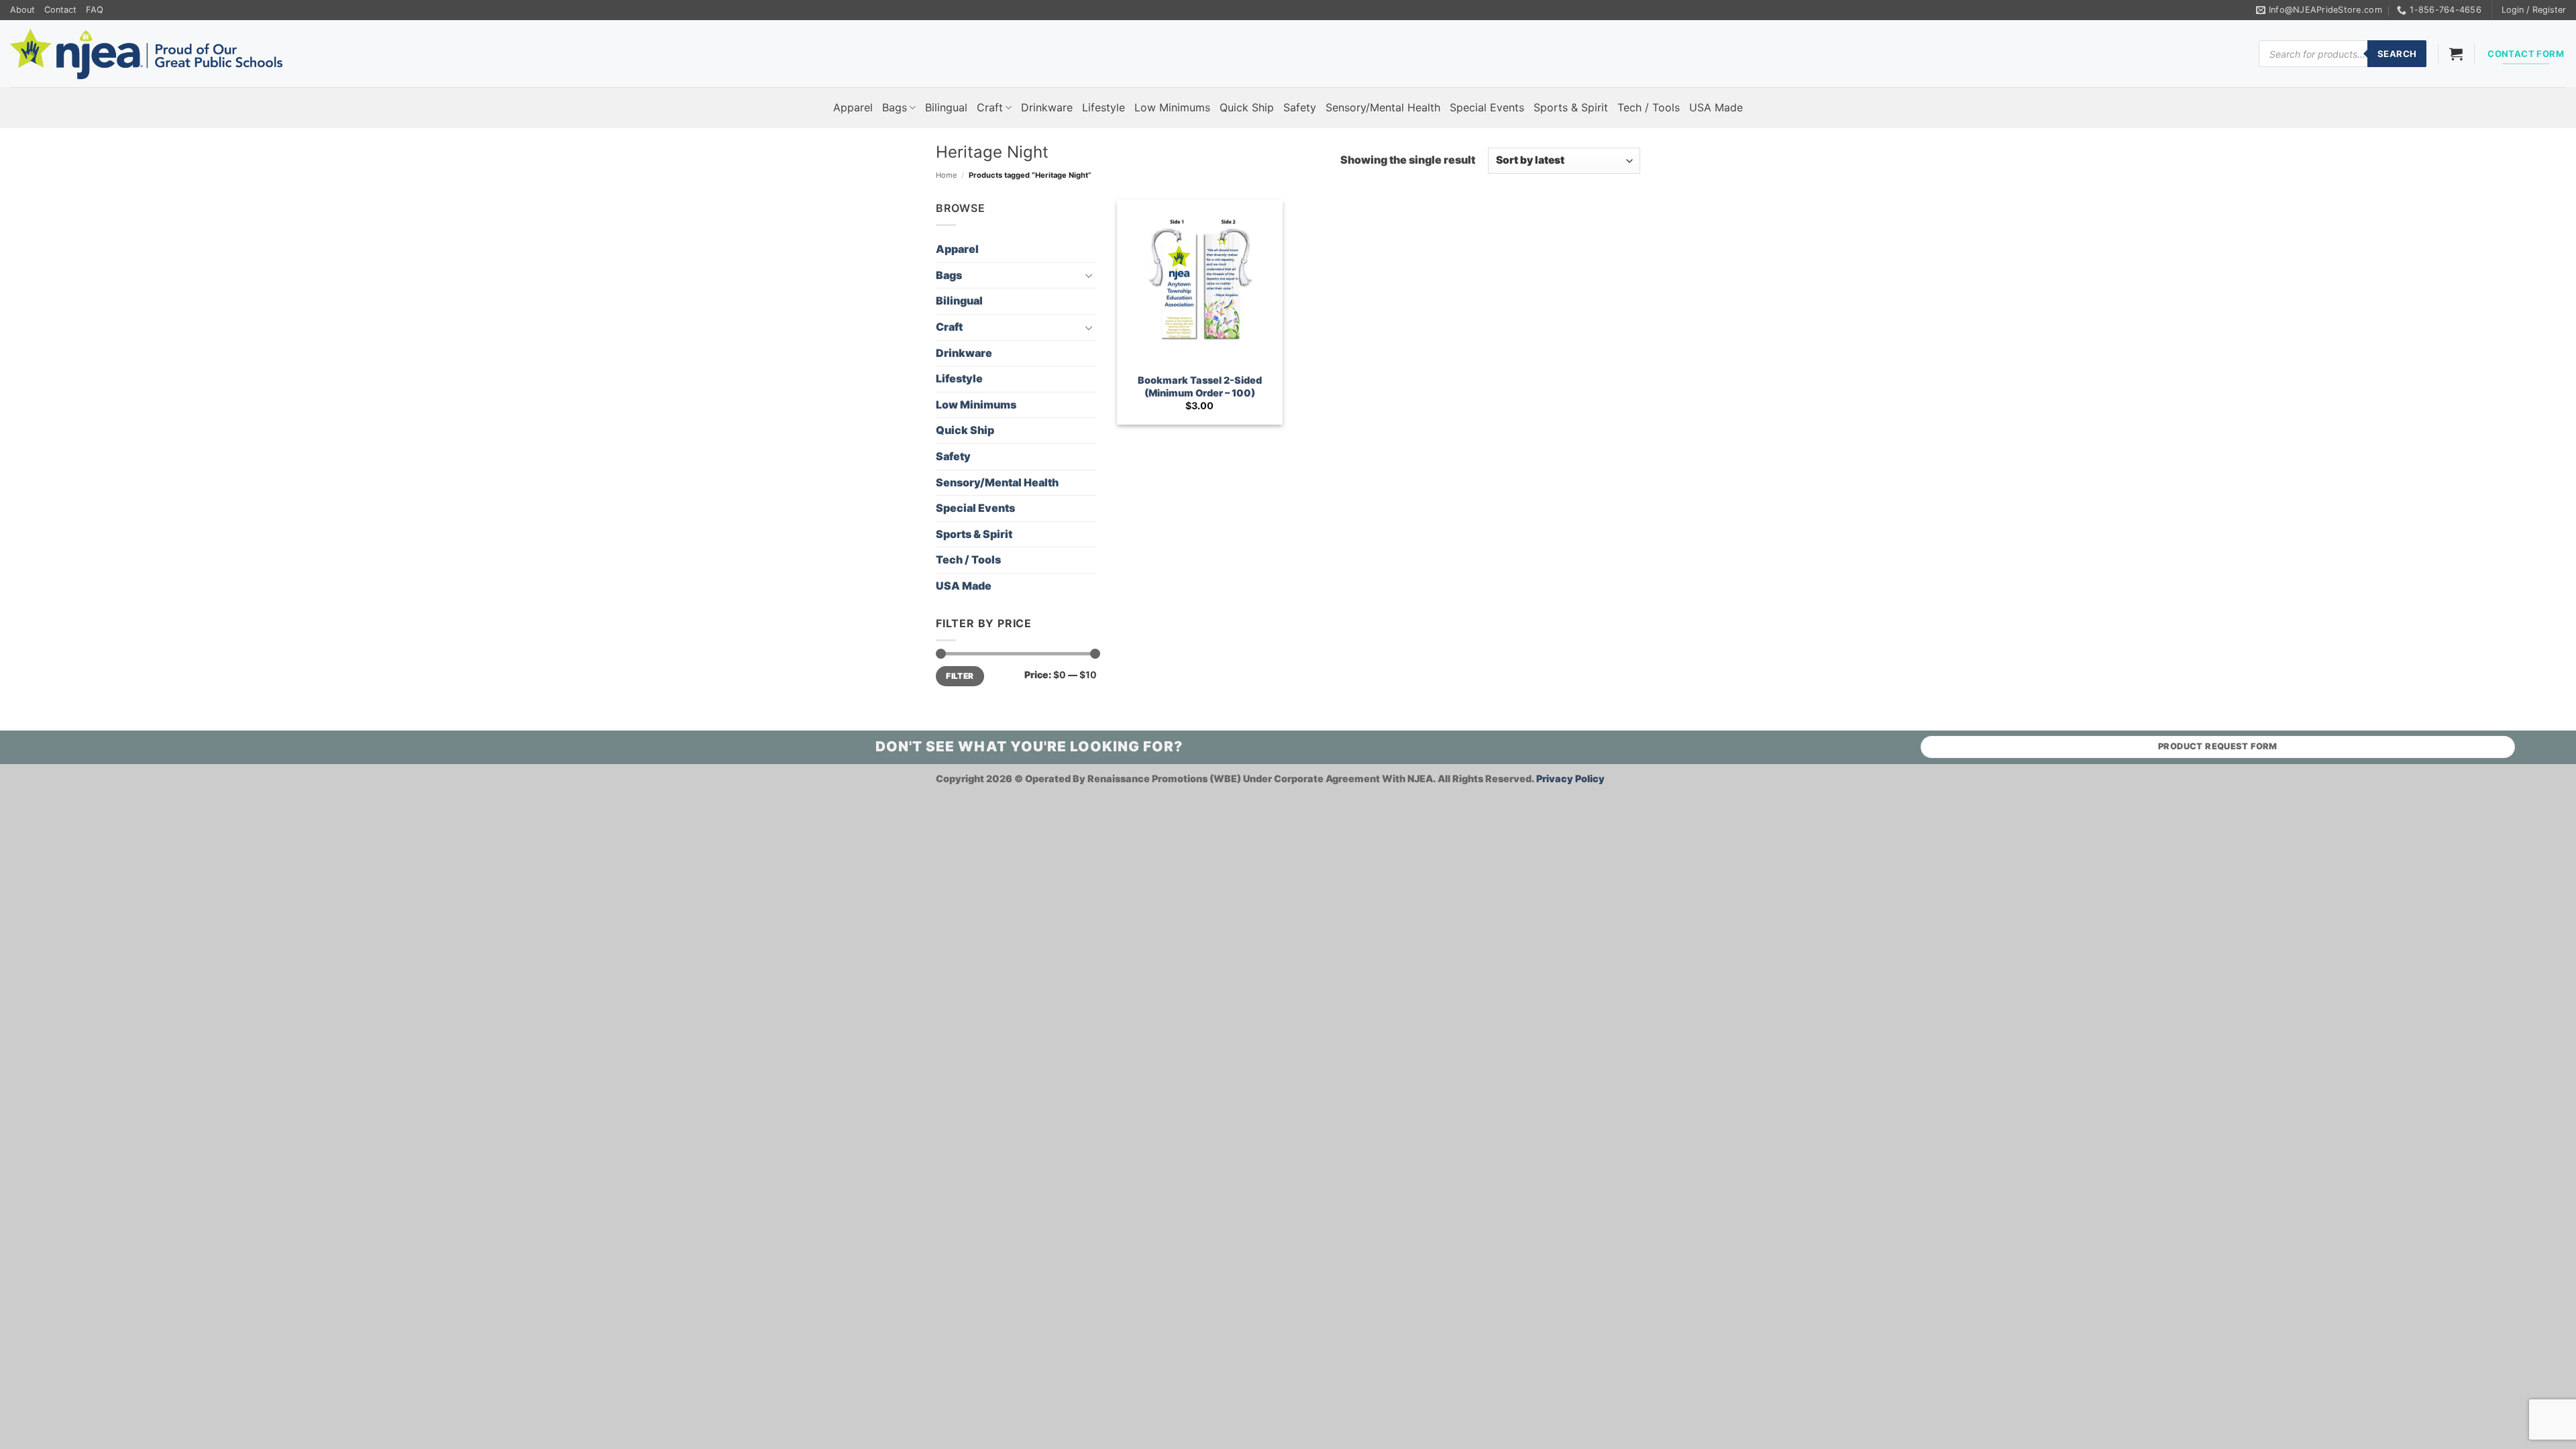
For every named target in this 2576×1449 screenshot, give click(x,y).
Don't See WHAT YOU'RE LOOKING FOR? (1029, 746)
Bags (895, 107)
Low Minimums (1172, 107)
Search (2397, 54)
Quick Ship (1247, 107)
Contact (60, 10)
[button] (2534, 10)
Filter (960, 676)
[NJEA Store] (146, 54)
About (22, 10)
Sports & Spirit (1571, 107)
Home (947, 175)
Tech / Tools (1649, 107)
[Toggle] (1089, 275)
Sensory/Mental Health (1383, 107)
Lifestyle (1104, 107)
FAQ (95, 10)
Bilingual (946, 107)
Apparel (853, 107)
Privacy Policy (1570, 779)
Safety (1300, 107)
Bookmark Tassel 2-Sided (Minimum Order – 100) (1200, 386)
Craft (990, 107)
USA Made (1716, 107)
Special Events (1487, 107)
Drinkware (1047, 107)
